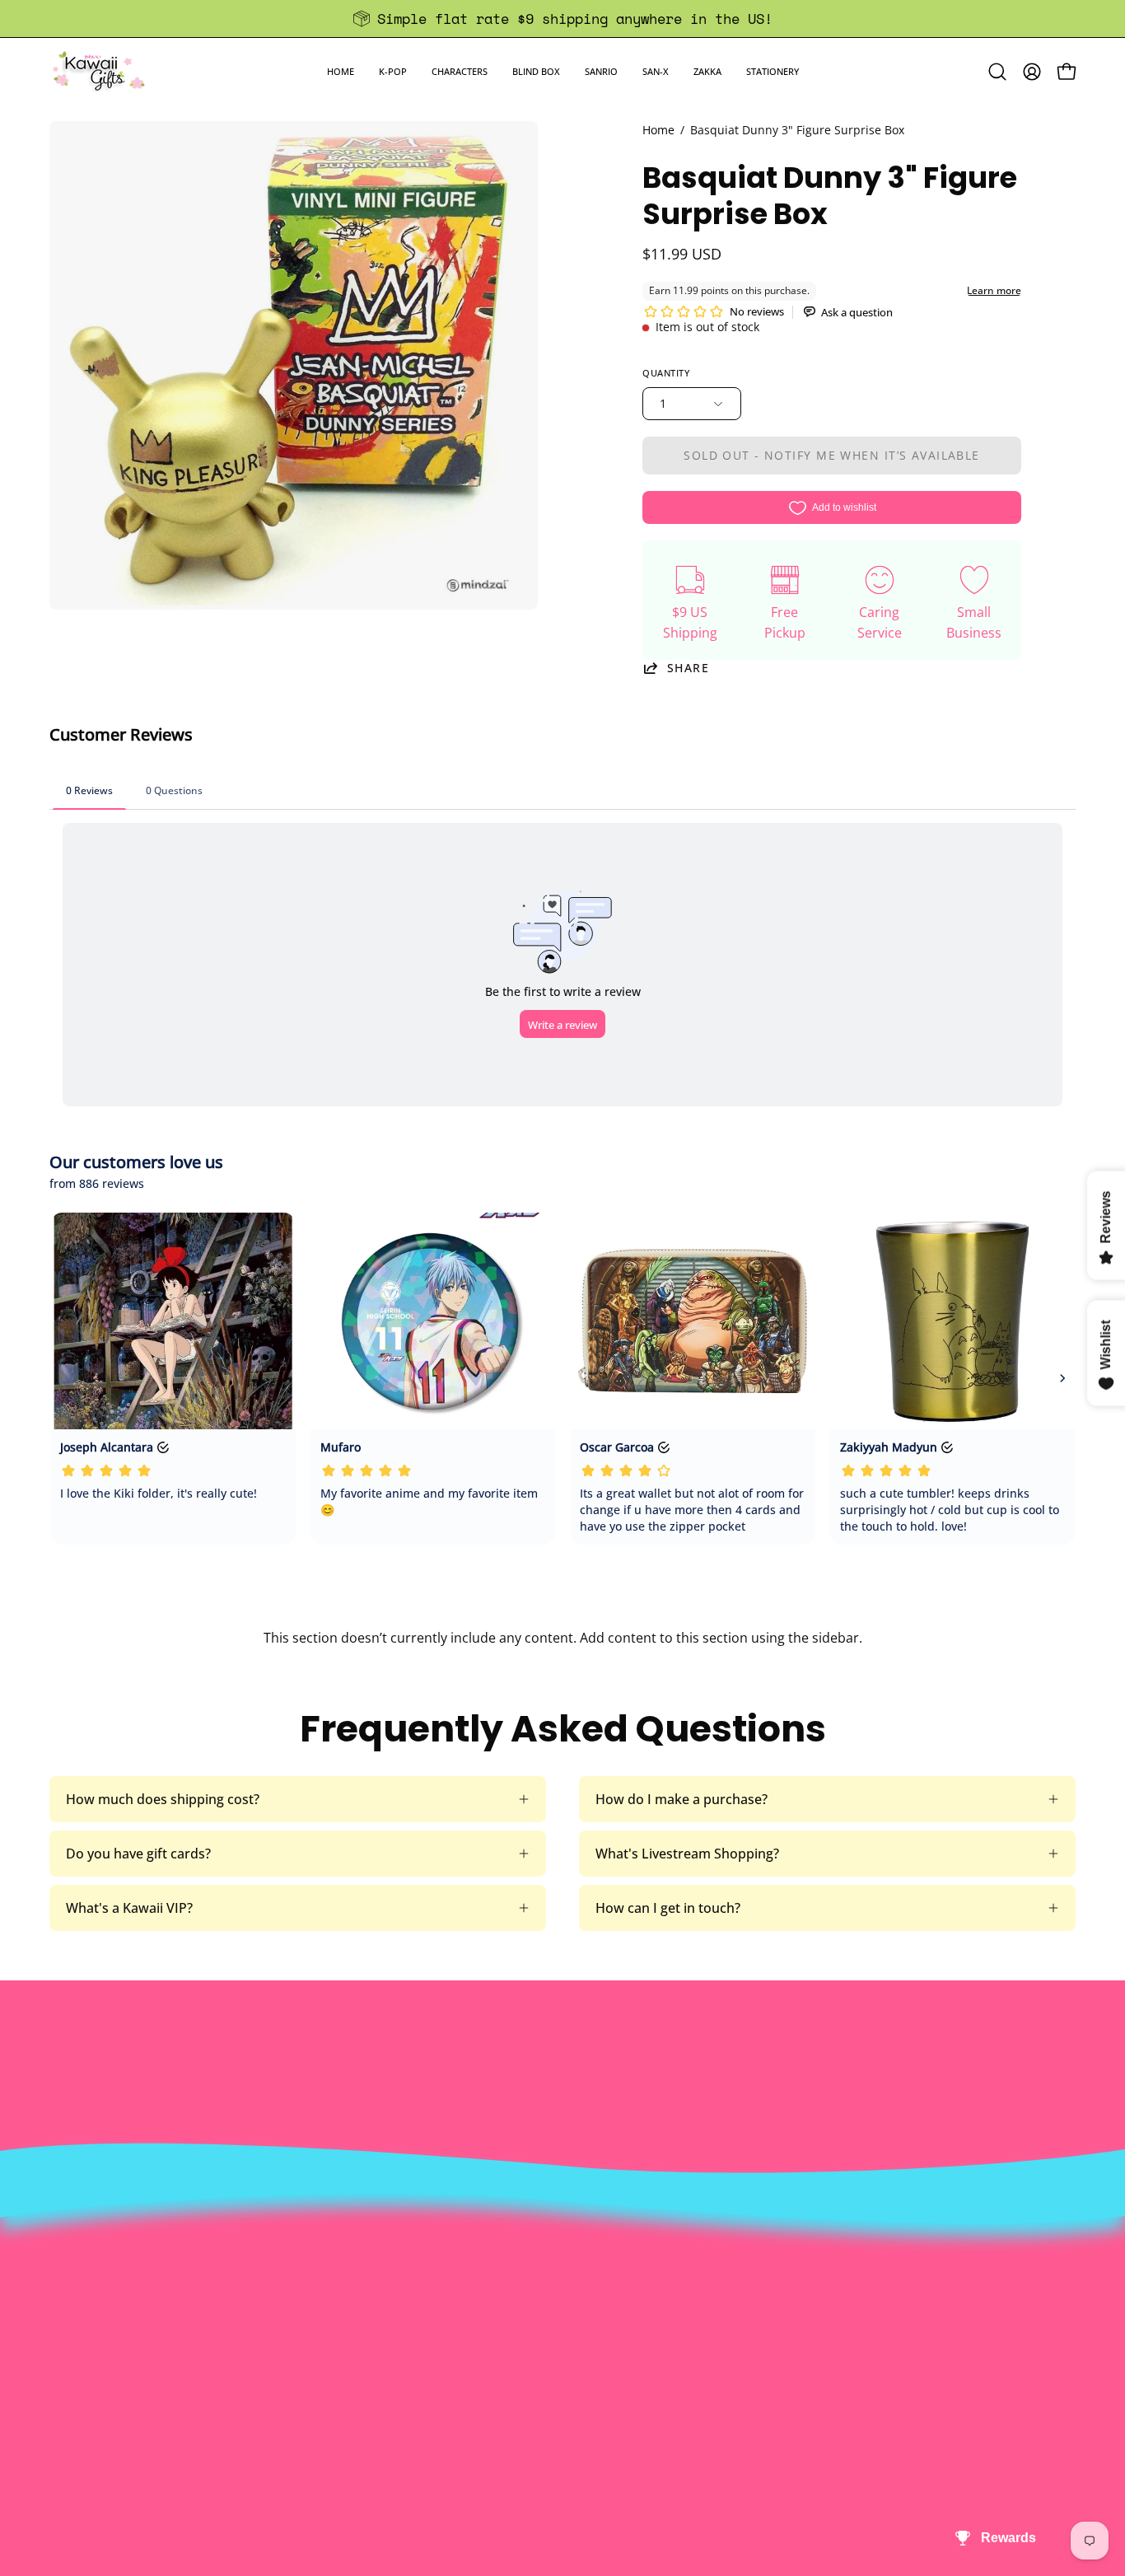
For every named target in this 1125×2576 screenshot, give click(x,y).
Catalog (338, 2352)
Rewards (341, 2298)
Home (658, 130)
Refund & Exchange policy (394, 2325)
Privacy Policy (357, 2406)
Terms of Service (366, 2379)
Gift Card (554, 2352)
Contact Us (560, 2298)
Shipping (553, 2325)
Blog (540, 2379)
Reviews (551, 2406)
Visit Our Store (572, 2270)
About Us (343, 2270)
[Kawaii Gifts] (99, 71)
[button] (393, 71)
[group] (562, 19)
